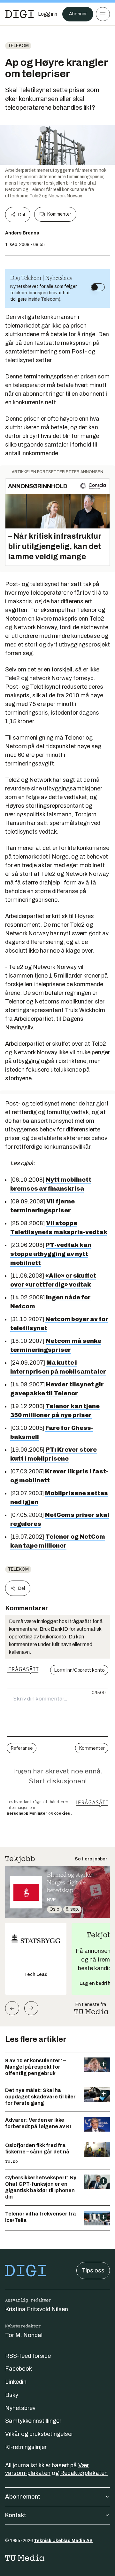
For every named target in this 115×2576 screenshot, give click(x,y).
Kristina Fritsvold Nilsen (37, 2309)
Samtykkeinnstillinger (33, 2421)
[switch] (98, 287)
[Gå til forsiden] (19, 14)
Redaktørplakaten (84, 2473)
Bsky (12, 2395)
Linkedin (16, 2382)
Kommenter (59, 214)
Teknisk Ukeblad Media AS (63, 2541)
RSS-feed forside (28, 2356)
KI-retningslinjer (26, 2447)
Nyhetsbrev (20, 2408)
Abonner (78, 14)
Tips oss (93, 2271)
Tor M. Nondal (24, 2335)
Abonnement (23, 2497)
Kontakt (16, 2515)
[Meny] (103, 14)
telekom (18, 46)
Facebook (19, 2369)
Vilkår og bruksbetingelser (39, 2434)
